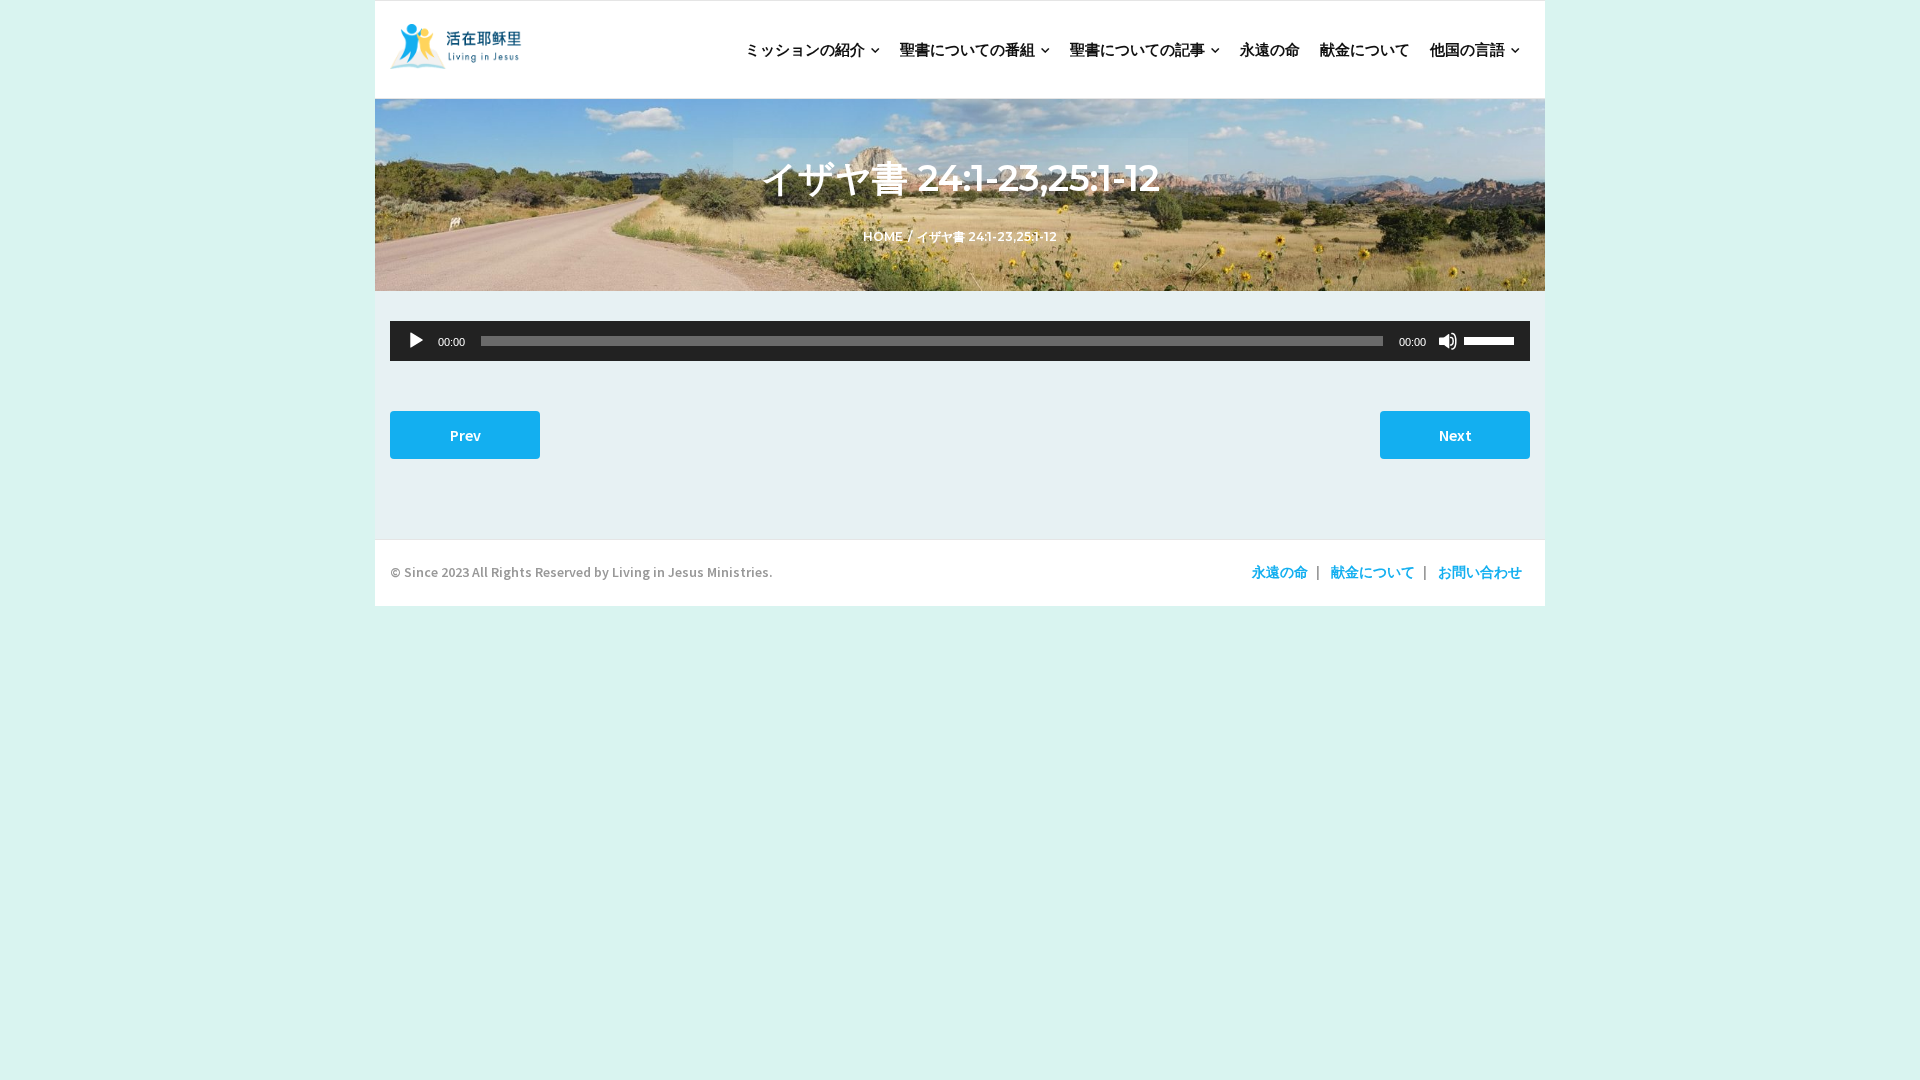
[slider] (1492, 339)
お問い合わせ (1480, 572)
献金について (1373, 572)
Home (883, 236)
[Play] (416, 341)
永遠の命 (1280, 572)
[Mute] (1448, 341)
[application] (960, 341)
